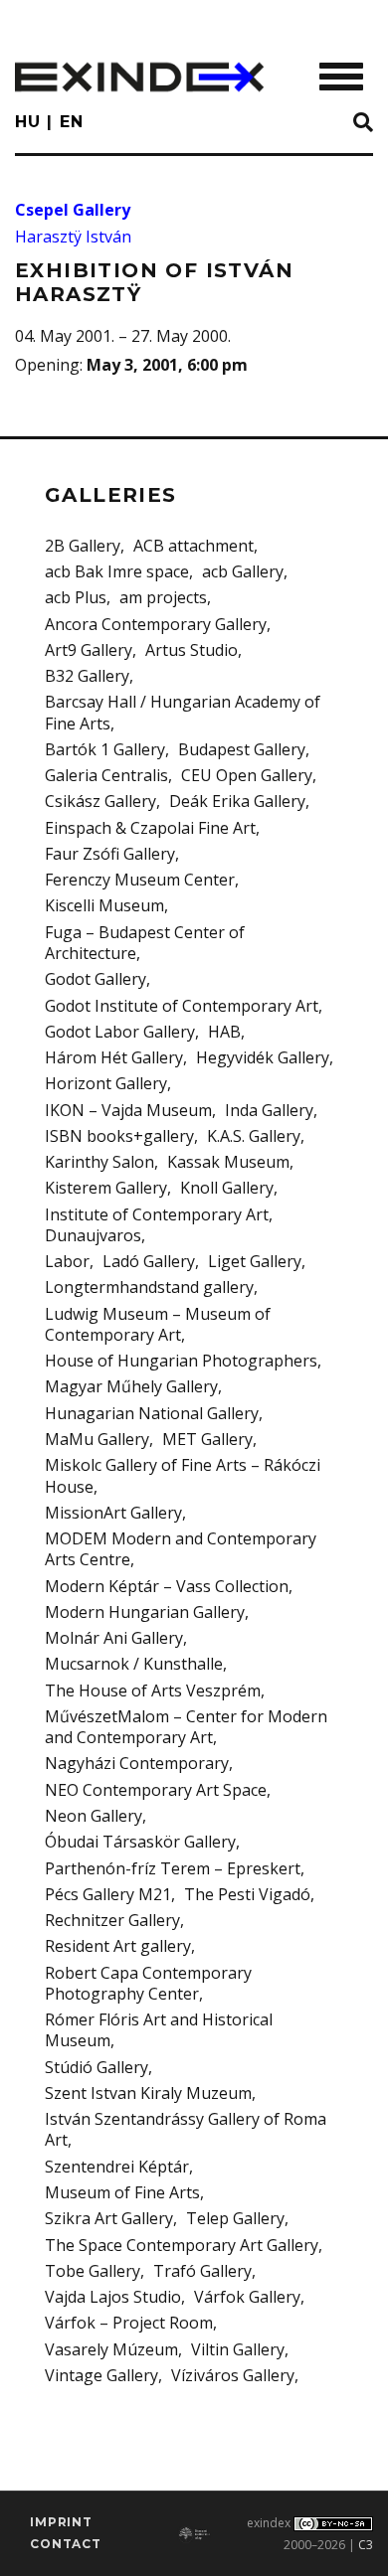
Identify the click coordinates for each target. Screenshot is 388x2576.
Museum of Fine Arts (122, 2192)
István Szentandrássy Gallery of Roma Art (186, 2129)
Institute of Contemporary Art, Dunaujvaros (159, 1225)
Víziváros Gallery (233, 2375)
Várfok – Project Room (129, 2323)
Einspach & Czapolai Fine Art (150, 828)
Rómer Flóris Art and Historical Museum (159, 2030)
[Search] (363, 123)
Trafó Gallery (202, 2271)
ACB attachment (194, 546)
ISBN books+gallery (119, 1136)
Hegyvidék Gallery (263, 1057)
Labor (67, 1261)
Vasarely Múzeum (111, 2349)
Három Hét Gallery (114, 1057)
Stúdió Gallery (97, 2067)
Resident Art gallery (118, 1946)
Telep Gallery (235, 2218)
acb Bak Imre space (117, 571)
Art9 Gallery (89, 650)
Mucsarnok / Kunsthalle (134, 1664)
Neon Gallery (94, 1816)
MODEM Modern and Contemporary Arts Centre (181, 1549)
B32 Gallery (87, 676)
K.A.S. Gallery (254, 1136)
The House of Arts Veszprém (153, 1690)
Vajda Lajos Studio (113, 2297)
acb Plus (76, 597)
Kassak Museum (228, 1162)
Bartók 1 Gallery (105, 749)
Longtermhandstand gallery (149, 1287)
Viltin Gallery (238, 2349)
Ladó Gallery (149, 1261)
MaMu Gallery (97, 1439)
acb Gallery (243, 571)
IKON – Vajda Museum (128, 1110)
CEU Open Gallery (247, 775)
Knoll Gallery (227, 1188)
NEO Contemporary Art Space (156, 1790)
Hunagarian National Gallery (152, 1413)
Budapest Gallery (242, 749)
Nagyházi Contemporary (137, 1763)
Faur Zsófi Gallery (110, 854)
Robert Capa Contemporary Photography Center (148, 1983)
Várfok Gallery (247, 2297)
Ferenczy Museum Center (140, 880)
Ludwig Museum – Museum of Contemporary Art (158, 1324)
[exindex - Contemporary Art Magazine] (139, 77)
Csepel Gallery (73, 210)
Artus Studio (192, 650)
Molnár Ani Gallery (114, 1638)
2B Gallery (83, 546)
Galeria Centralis (106, 775)
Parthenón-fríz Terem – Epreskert (173, 1868)
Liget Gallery (255, 1261)
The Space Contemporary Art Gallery (182, 2245)
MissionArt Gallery (113, 1513)
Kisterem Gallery (106, 1188)
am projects (163, 597)
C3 (366, 2545)
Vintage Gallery (101, 2375)
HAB (224, 1032)
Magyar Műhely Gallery (131, 1386)
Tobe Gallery (93, 2271)
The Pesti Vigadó (247, 1894)
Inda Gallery (269, 1110)
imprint (61, 2522)
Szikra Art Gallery (109, 2218)
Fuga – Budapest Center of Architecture (145, 943)
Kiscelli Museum (104, 905)
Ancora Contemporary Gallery (156, 624)
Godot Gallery (96, 979)
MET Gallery (207, 1439)
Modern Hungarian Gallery (145, 1612)
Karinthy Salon (99, 1162)
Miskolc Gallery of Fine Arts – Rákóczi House (183, 1475)
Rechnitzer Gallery (112, 1920)
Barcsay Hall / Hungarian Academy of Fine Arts (183, 712)
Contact (66, 2544)
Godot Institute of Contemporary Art (182, 1006)
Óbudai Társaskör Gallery (140, 1842)
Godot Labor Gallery (120, 1032)
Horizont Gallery (106, 1083)
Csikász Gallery (100, 801)
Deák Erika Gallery (237, 801)
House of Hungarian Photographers (181, 1361)
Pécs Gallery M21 (108, 1894)
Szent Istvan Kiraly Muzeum (148, 2093)
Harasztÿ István (73, 237)
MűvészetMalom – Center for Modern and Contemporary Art (186, 1727)
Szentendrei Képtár (117, 2167)
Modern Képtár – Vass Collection (167, 1586)
